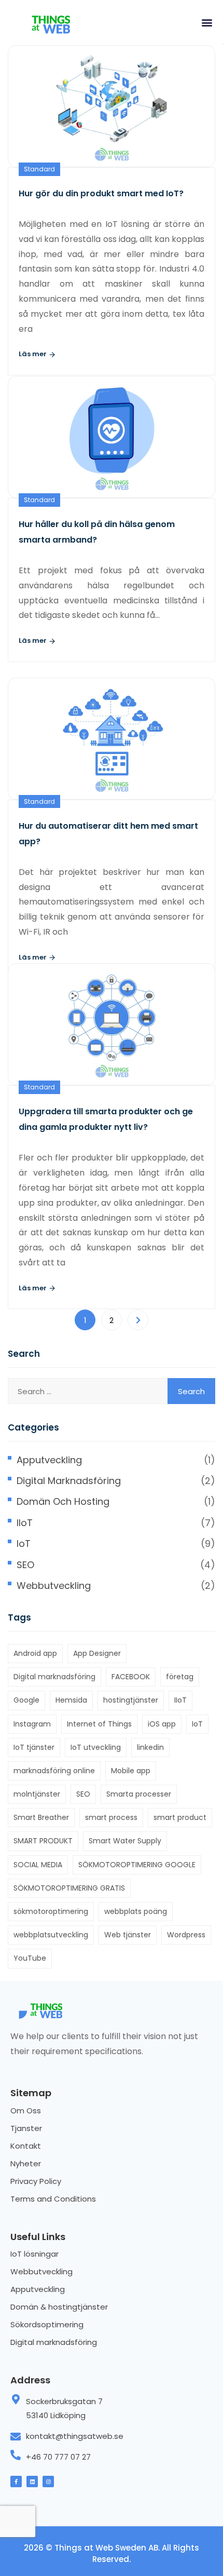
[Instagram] (48, 2481)
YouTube (30, 1958)
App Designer (97, 1653)
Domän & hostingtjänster (59, 2307)
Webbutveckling (54, 1586)
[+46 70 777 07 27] (16, 2455)
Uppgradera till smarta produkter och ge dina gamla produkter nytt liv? (106, 1119)
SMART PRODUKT (43, 1841)
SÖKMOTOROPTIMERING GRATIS (69, 1888)
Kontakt (26, 2146)
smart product (180, 1817)
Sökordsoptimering (47, 2324)
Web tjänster (128, 1935)
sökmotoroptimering (51, 1911)
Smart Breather (41, 1817)
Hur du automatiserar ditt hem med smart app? (108, 834)
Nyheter (26, 2163)
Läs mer (33, 354)
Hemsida (71, 1700)
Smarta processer (139, 1794)
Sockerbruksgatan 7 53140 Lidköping (64, 2408)
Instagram (32, 1724)
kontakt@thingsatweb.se (75, 2436)
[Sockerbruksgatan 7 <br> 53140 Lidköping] (16, 2399)
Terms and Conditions (53, 2199)
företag (180, 1677)
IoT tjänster (34, 1747)
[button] (207, 22)
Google (26, 1700)
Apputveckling (49, 1460)
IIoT (25, 1523)
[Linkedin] (32, 2481)
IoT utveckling (96, 1747)
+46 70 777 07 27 (58, 2457)
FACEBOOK (131, 1677)
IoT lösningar (34, 2254)
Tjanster (26, 2128)
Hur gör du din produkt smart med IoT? (101, 193)
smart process (111, 1817)
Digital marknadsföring (69, 1481)
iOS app (162, 1724)
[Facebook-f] (16, 2481)
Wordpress (186, 1935)
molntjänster (37, 1794)
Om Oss (26, 2110)
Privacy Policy (36, 2181)
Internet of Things (99, 1724)
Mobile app (131, 1771)
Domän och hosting (63, 1501)
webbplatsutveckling (51, 1935)
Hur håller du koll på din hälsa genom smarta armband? (97, 532)
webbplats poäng (136, 1911)
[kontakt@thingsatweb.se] (16, 2437)
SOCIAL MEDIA (38, 1865)
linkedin (150, 1747)
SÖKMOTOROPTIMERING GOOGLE (137, 1865)
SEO (25, 1565)
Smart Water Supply (125, 1841)
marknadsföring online (54, 1771)
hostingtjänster (131, 1700)
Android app (35, 1653)
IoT (24, 1543)
